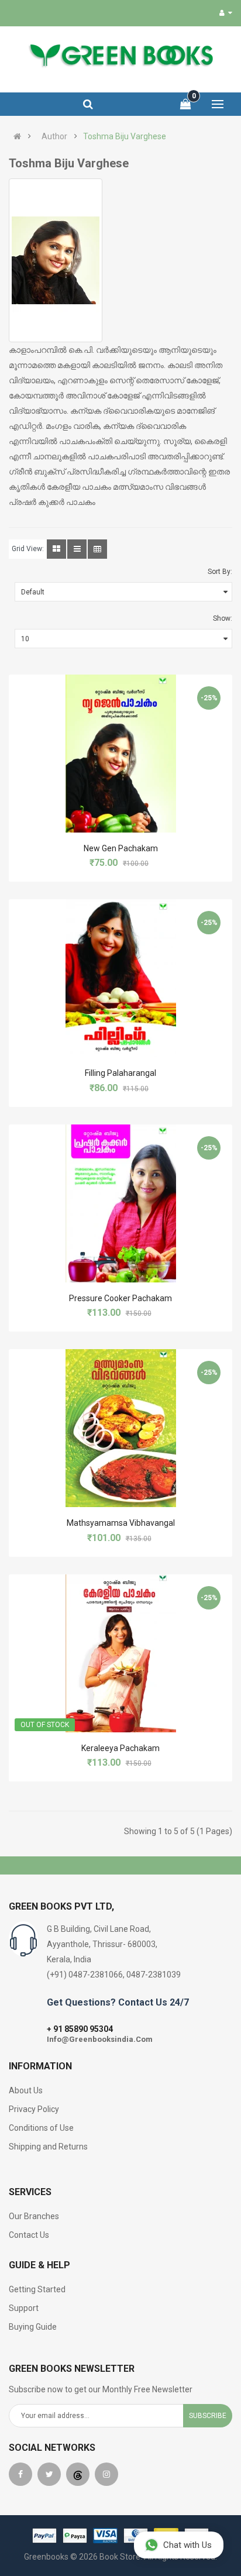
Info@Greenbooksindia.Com (100, 2039)
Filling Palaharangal (120, 1073)
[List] (77, 549)
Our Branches (34, 2216)
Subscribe (208, 2416)
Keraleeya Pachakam (120, 1748)
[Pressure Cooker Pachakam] (121, 1203)
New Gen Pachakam (121, 848)
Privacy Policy (34, 2109)
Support (24, 2308)
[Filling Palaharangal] (121, 978)
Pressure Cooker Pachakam (120, 1298)
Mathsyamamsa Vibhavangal (121, 1523)
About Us (26, 2090)
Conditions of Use (41, 2128)
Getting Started (37, 2289)
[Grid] (56, 549)
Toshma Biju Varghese (125, 136)
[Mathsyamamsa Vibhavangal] (121, 1428)
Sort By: (220, 572)
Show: (223, 618)
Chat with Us (187, 2545)
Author (54, 136)
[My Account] (226, 13)
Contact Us (29, 2235)
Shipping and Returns (48, 2147)
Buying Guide (33, 2327)
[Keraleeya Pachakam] (121, 1653)
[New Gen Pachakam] (121, 754)
